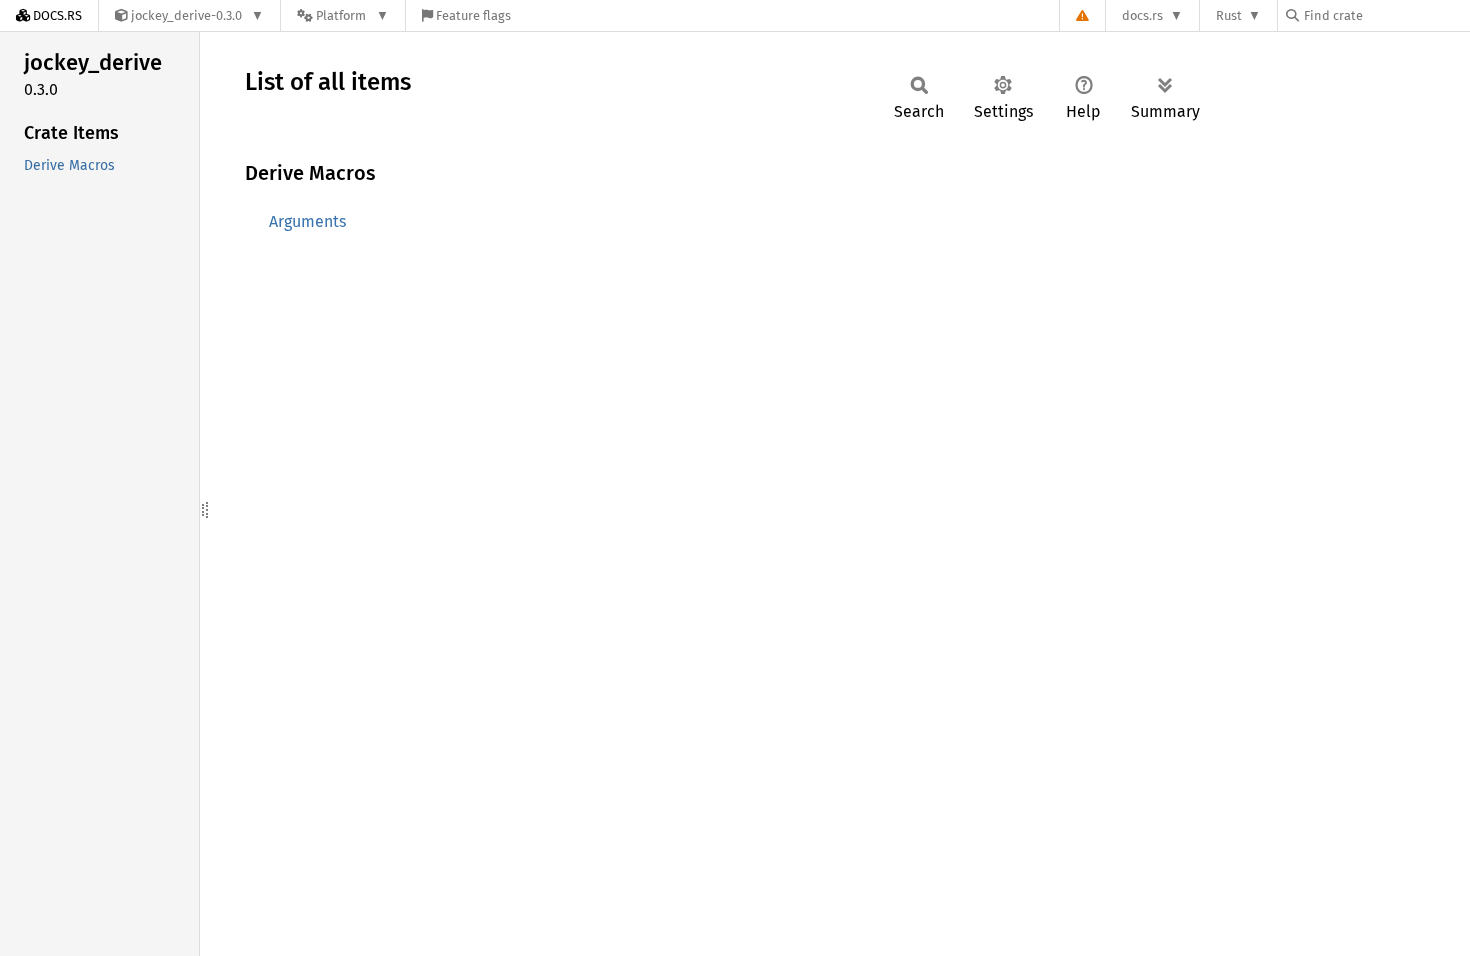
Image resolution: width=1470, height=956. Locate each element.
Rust (1229, 15)
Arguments (307, 221)
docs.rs (1142, 15)
